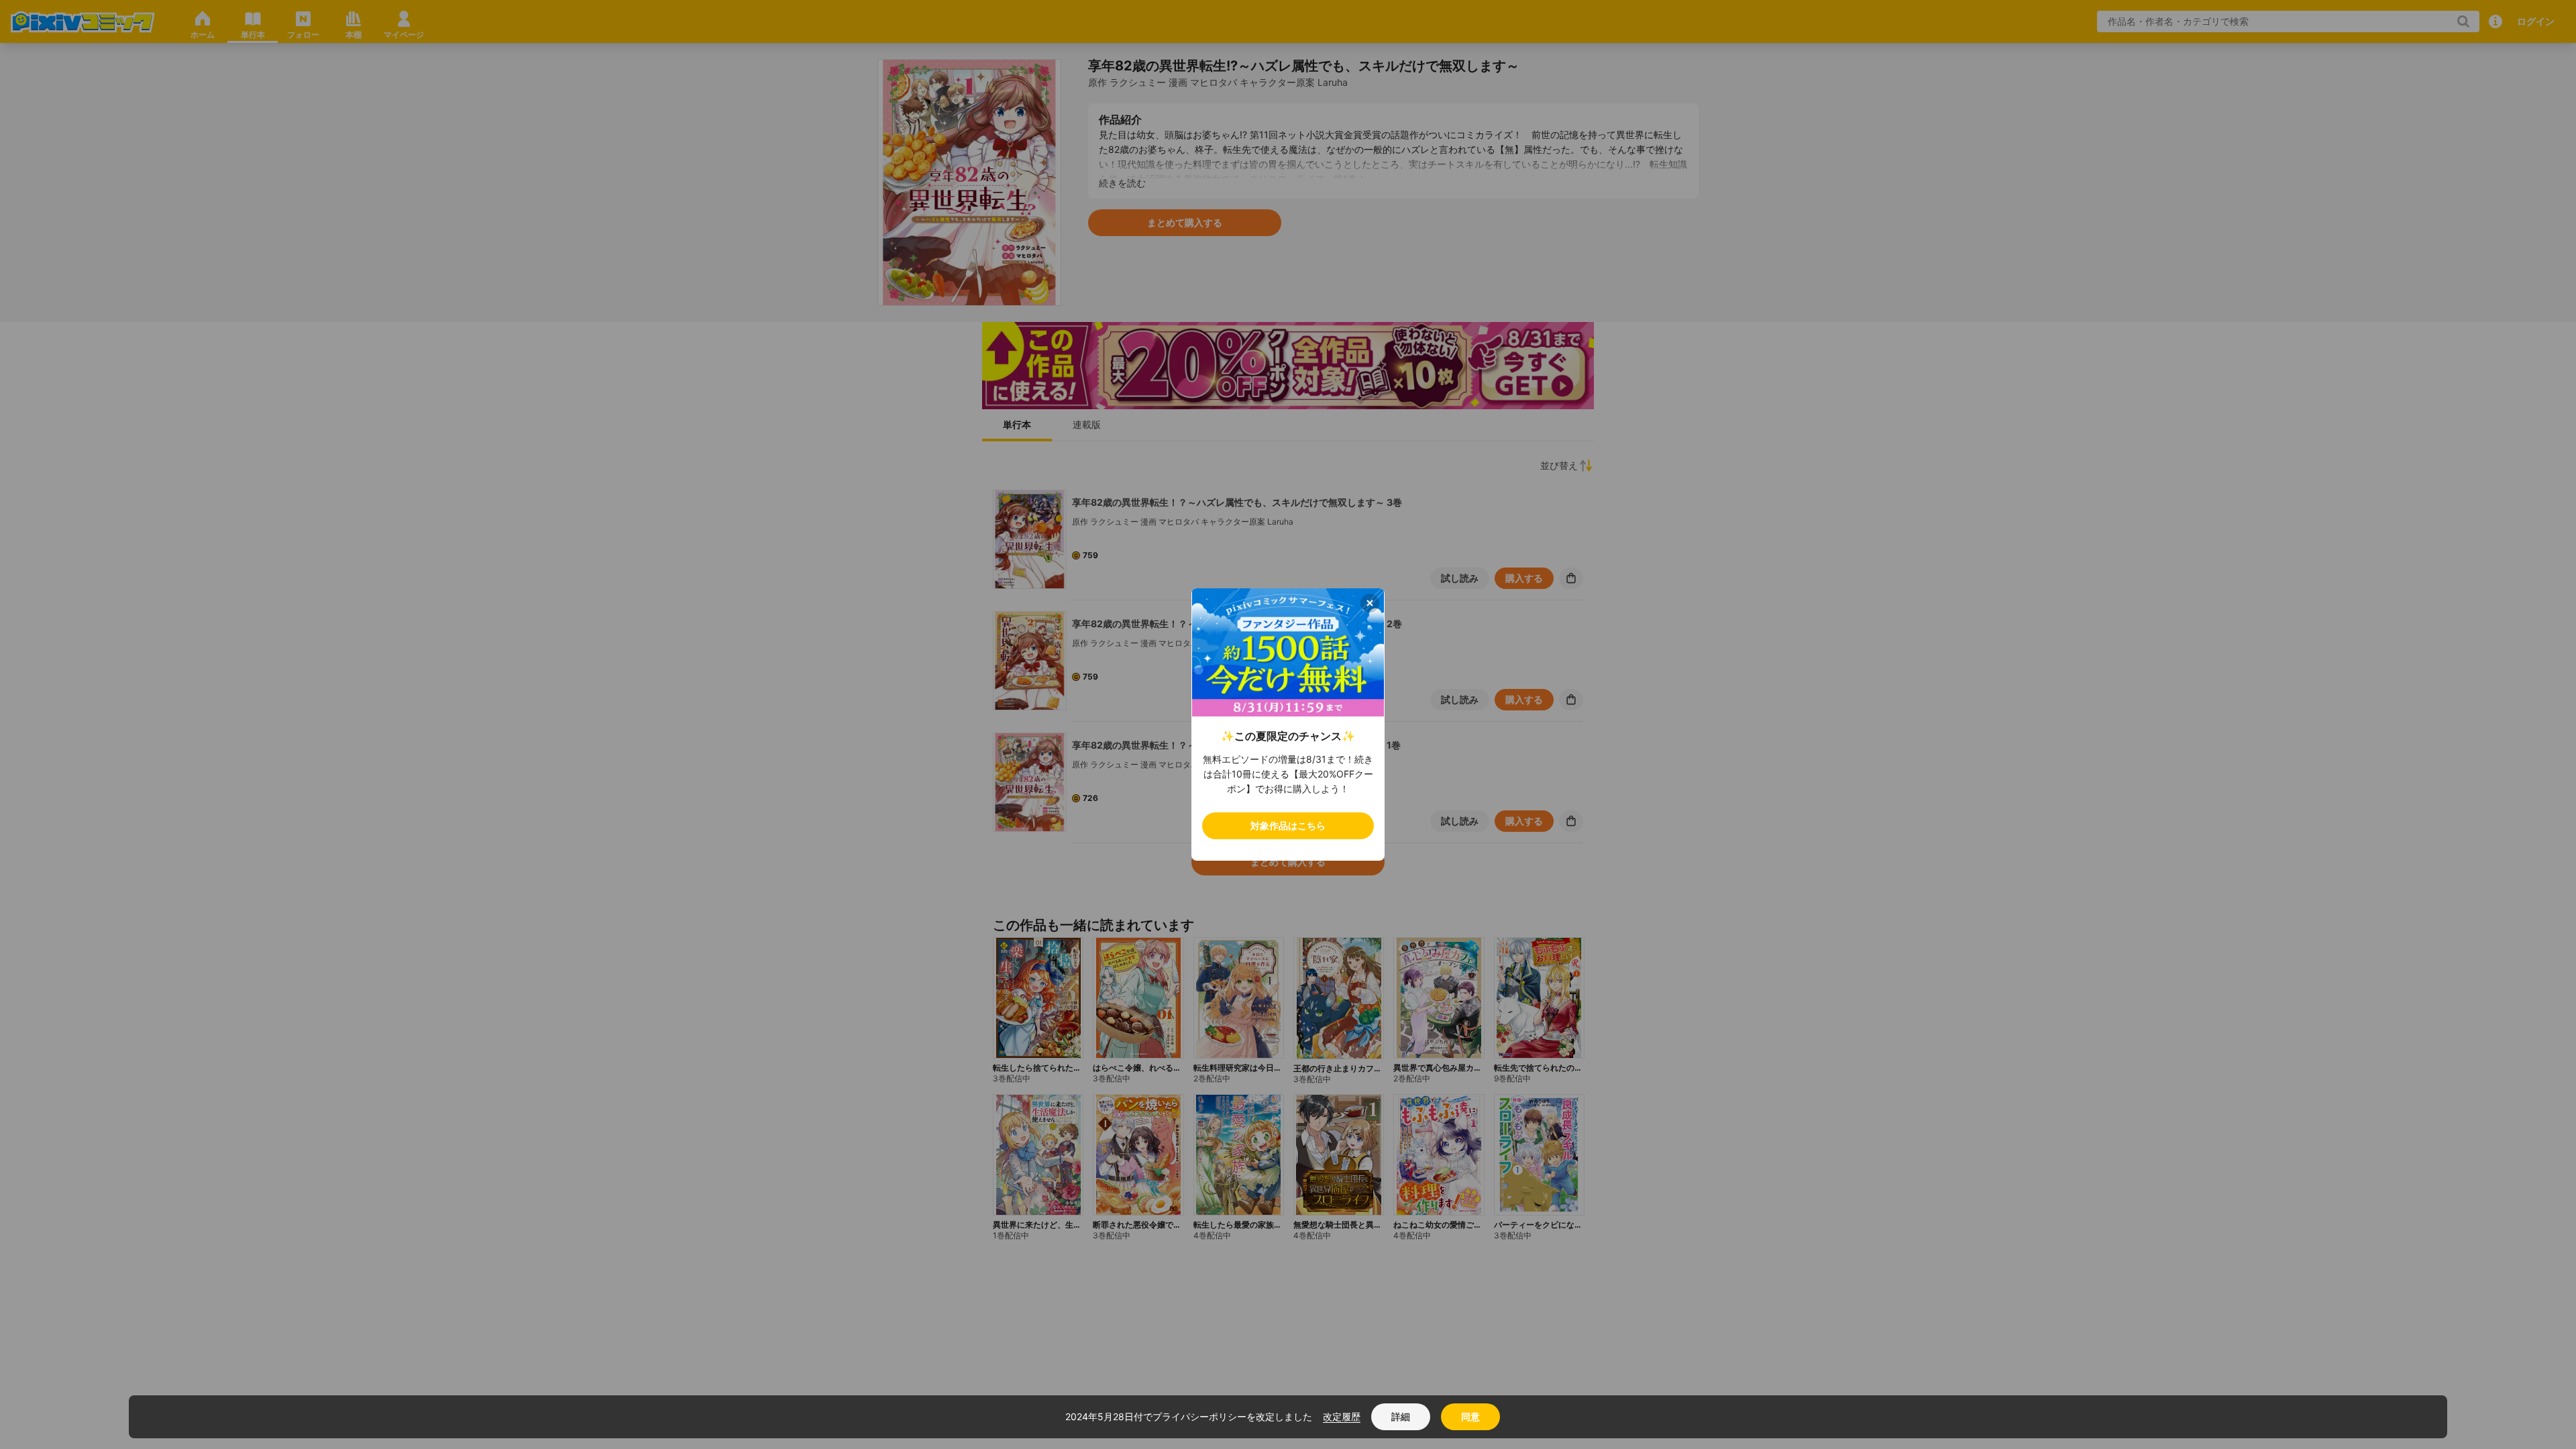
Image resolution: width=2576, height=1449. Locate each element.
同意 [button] (1470, 1416)
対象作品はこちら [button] (1288, 825)
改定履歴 (1342, 1416)
